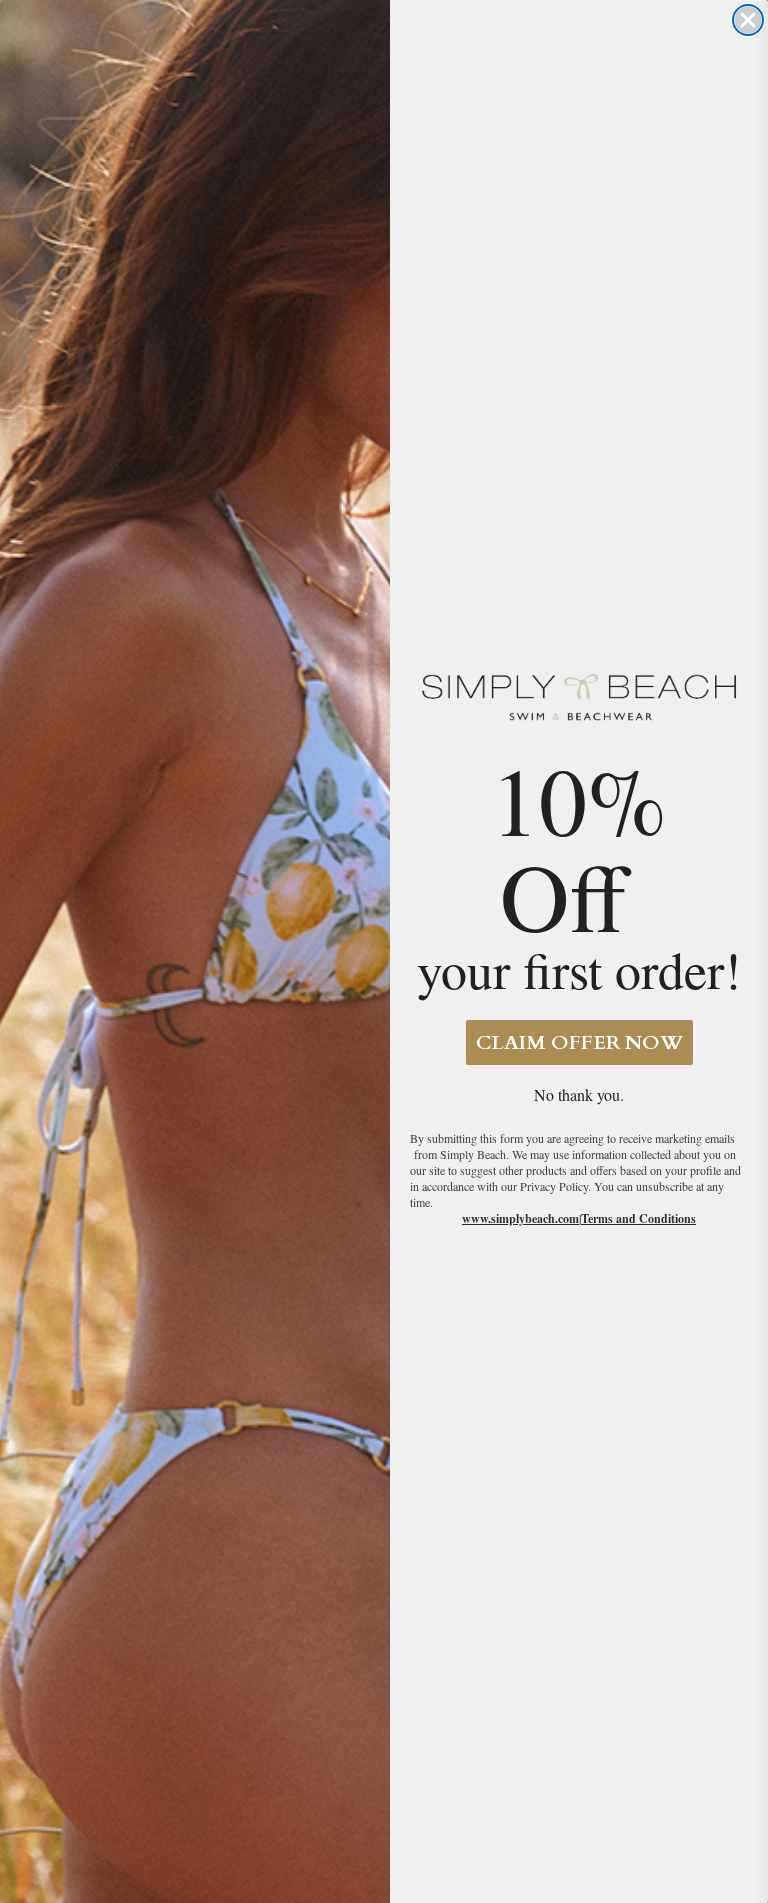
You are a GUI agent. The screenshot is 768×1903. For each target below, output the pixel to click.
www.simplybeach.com (520, 1218)
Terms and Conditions (638, 1218)
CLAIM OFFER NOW (579, 1042)
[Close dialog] (748, 20)
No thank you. (579, 1094)
